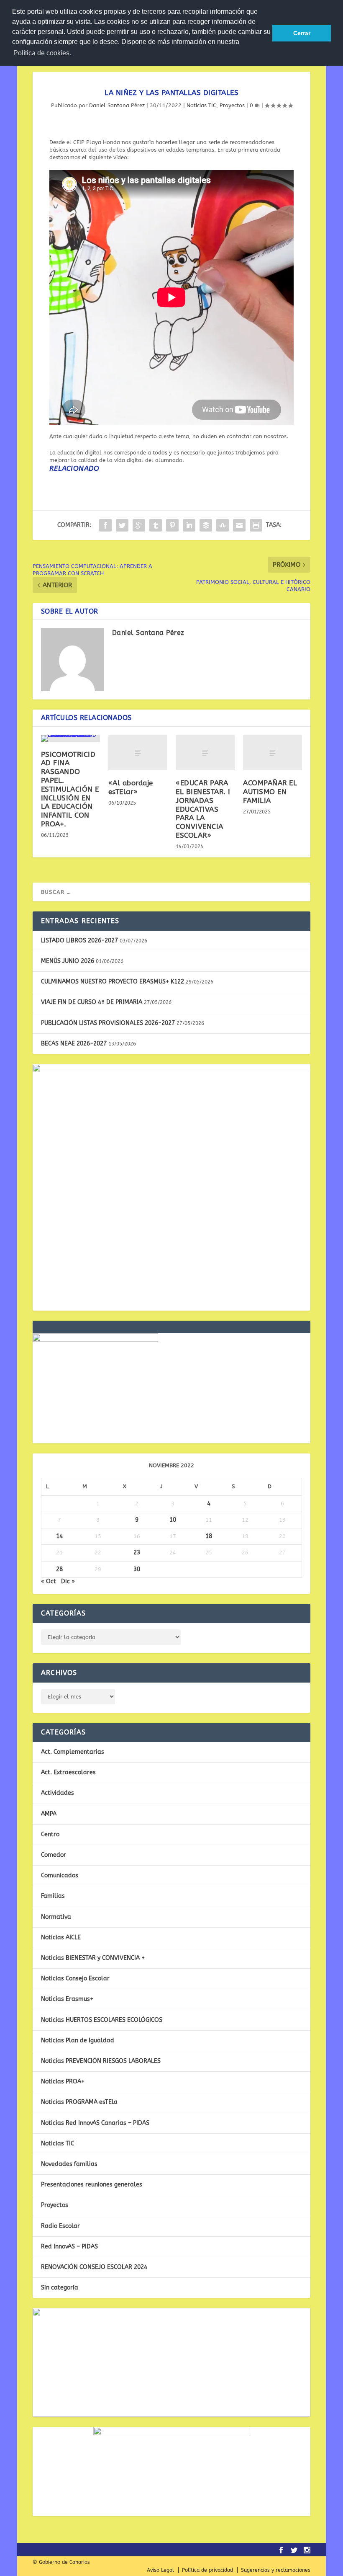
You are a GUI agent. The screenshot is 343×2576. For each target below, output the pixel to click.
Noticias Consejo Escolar (75, 1978)
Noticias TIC (201, 105)
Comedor (54, 1855)
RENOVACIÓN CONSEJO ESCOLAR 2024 (94, 2267)
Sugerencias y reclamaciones (276, 2570)
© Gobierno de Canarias (61, 2562)
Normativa (56, 1917)
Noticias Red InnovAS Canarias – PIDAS (95, 2123)
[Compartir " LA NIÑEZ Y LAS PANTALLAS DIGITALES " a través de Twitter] (122, 525)
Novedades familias (69, 2164)
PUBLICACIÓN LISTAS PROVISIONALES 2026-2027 (108, 1023)
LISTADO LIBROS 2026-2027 (79, 941)
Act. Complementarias (73, 1752)
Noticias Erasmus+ (67, 1999)
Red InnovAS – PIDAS (69, 2247)
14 (59, 1536)
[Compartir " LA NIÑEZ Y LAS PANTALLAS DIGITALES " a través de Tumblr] (156, 525)
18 (209, 1536)
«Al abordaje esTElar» (131, 787)
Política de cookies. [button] (42, 53)
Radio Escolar (60, 2226)
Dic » (68, 1581)
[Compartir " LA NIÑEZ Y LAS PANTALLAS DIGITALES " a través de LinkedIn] (189, 525)
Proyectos (232, 105)
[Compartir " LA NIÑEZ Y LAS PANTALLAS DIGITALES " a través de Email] (239, 525)
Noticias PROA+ (63, 2082)
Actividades (58, 1793)
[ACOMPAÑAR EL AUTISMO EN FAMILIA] (273, 753)
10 (173, 1520)
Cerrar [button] (302, 33)
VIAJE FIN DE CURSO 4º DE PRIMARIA (92, 1002)
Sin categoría (60, 2288)
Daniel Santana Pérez (117, 105)
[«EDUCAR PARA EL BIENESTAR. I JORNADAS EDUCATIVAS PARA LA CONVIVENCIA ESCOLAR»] (205, 753)
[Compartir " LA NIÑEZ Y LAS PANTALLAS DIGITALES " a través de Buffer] (206, 525)
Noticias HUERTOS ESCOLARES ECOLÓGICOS (102, 2020)
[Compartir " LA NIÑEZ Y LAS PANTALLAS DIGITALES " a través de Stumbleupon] (223, 525)
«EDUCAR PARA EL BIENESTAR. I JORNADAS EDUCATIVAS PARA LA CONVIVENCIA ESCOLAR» (203, 809)
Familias (53, 1896)
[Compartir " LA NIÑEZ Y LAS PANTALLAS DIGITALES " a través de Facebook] (105, 525)
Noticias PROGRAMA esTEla (79, 2102)
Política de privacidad (207, 2570)
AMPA (49, 1814)
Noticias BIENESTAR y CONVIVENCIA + (93, 1958)
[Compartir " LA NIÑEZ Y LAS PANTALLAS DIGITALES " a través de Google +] (139, 525)
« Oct (49, 1581)
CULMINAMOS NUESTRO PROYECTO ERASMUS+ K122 (113, 982)
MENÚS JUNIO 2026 (68, 961)
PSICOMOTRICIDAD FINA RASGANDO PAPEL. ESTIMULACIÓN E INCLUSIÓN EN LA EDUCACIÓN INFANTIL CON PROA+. (70, 789)
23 (137, 1553)
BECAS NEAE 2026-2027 (74, 1044)
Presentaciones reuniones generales (92, 2185)
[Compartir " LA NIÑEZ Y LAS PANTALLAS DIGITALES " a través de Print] (256, 525)
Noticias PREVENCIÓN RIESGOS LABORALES (101, 2061)
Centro (50, 1834)
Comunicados (60, 1875)
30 (137, 1569)
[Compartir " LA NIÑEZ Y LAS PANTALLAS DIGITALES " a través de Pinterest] (172, 525)
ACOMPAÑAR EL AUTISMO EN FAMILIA (270, 792)
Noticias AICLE (61, 1937)
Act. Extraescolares (68, 1772)
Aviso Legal (160, 2570)
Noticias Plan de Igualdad (78, 2040)
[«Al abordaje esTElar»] (138, 753)
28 (59, 1569)
